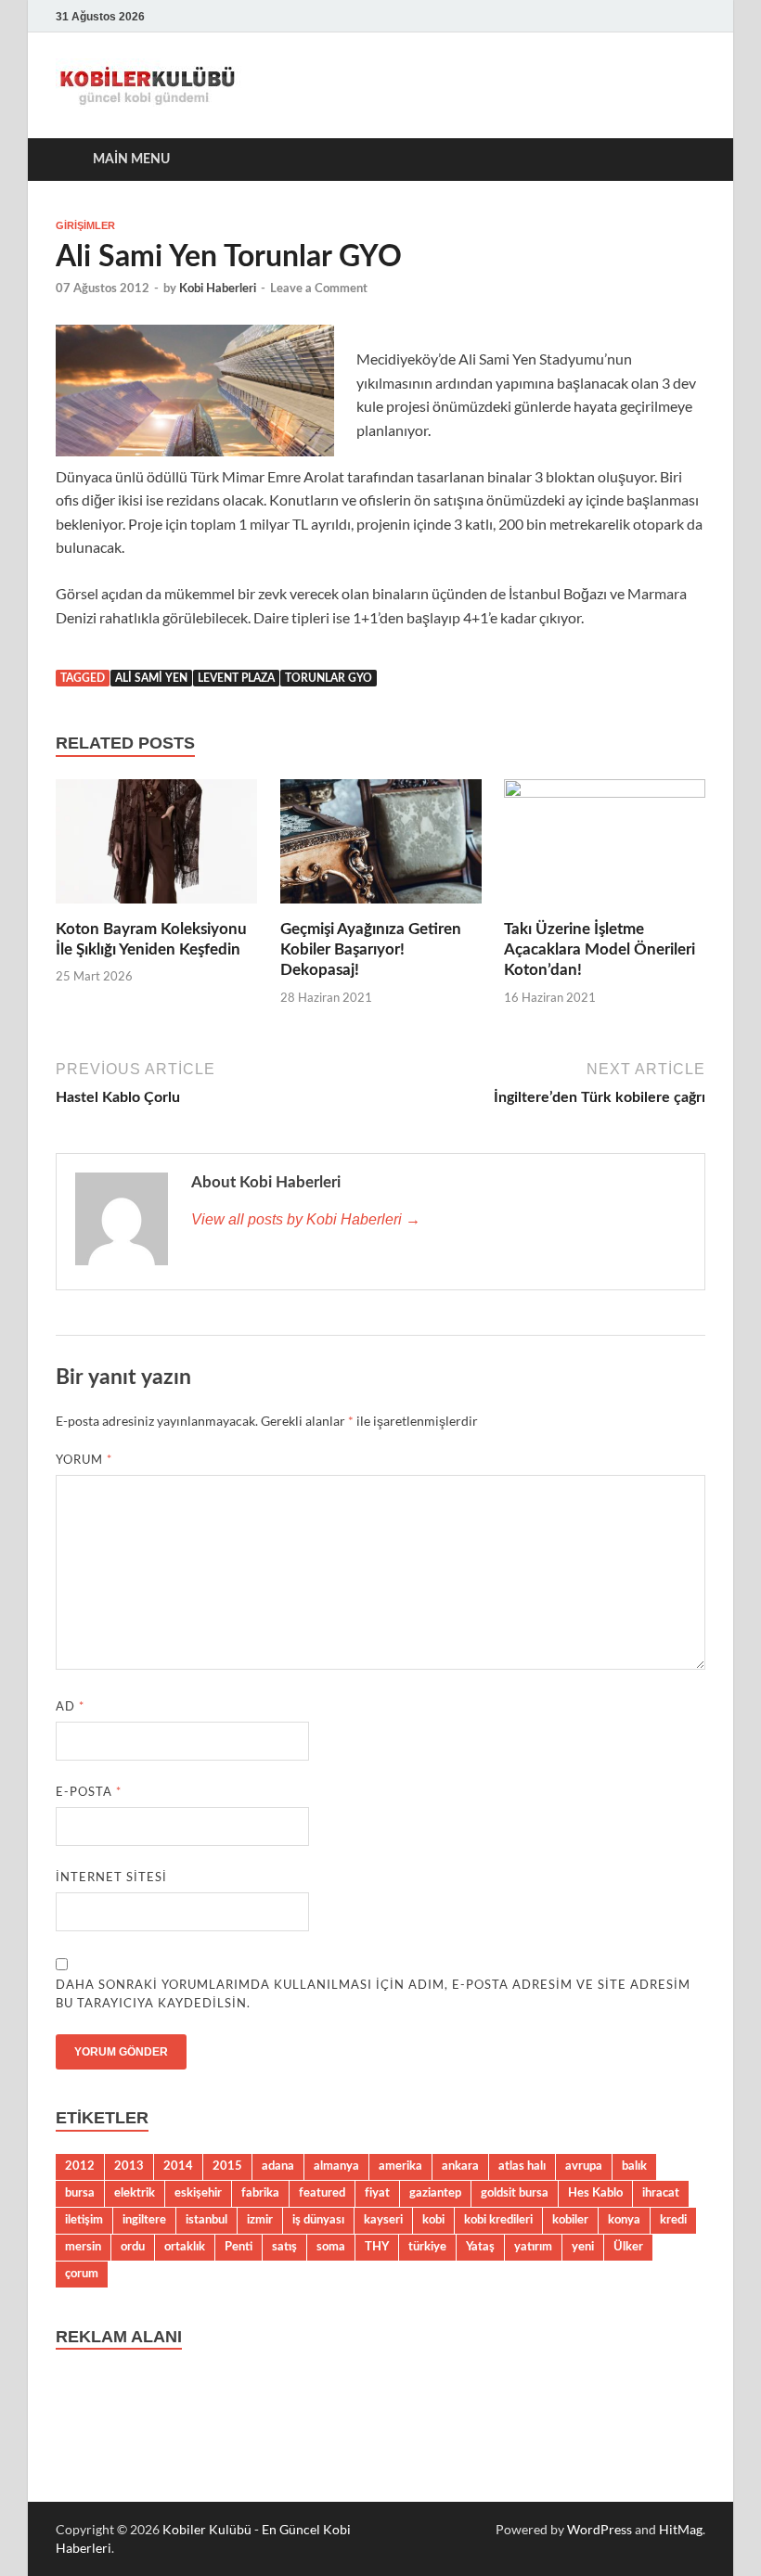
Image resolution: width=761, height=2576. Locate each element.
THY (377, 2247)
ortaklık (185, 2247)
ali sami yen (151, 678)
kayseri (383, 2220)
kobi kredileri (498, 2220)
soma (331, 2247)
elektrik (135, 2193)
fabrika (260, 2193)
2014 (178, 2166)
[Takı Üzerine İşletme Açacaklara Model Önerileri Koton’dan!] (605, 846)
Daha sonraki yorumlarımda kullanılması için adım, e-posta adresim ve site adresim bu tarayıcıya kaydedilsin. (373, 1993)
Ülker (628, 2247)
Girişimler (85, 225)
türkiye (427, 2247)
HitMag (681, 2529)
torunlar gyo (329, 678)
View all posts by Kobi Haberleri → (306, 1219)
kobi (433, 2220)
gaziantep (435, 2193)
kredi (673, 2220)
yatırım (533, 2247)
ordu (133, 2247)
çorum (82, 2274)
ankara (460, 2166)
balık (634, 2166)
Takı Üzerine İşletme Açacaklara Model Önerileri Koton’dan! (600, 949)
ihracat (661, 2193)
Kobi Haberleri (218, 289)
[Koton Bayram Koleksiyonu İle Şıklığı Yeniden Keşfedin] (156, 846)
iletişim (84, 2220)
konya (624, 2220)
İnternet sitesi (111, 1877)
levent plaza (236, 678)
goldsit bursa (515, 2193)
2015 (227, 2166)
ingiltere (144, 2220)
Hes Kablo (595, 2193)
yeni (583, 2247)
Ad (70, 1706)
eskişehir (198, 2193)
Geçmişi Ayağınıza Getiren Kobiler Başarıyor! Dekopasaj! (371, 949)
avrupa (584, 2166)
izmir (260, 2220)
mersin (83, 2247)
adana (278, 2166)
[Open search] (687, 160)
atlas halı (522, 2166)
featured (322, 2193)
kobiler (570, 2220)
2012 (80, 2166)
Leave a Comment (319, 289)
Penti (239, 2247)
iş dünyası (318, 2220)
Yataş (480, 2247)
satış (284, 2247)
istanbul (206, 2220)
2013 (129, 2166)
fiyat (377, 2193)
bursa (80, 2193)
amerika (400, 2166)
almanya (336, 2166)
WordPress (600, 2529)
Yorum (84, 1459)
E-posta (89, 1791)
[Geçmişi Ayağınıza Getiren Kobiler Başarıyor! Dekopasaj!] (381, 846)
